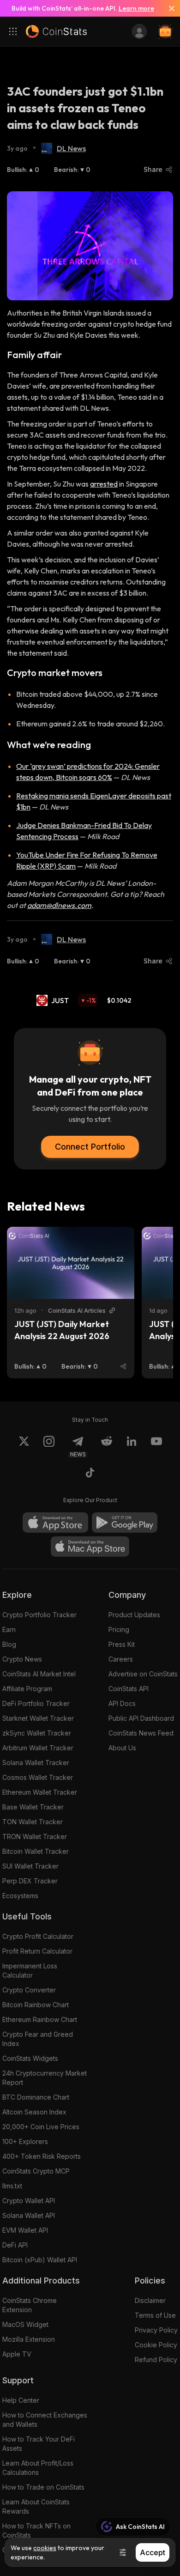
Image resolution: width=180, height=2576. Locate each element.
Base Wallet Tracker (33, 1807)
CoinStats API (129, 1689)
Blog (9, 1644)
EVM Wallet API (25, 2230)
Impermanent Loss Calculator (30, 1970)
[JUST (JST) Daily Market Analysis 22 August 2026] (71, 1263)
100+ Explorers (25, 2141)
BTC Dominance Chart (36, 2097)
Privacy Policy (156, 2330)
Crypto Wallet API (29, 2201)
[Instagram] (49, 1447)
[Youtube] (156, 1447)
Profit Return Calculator (37, 1951)
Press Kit (122, 1644)
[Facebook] (90, 1474)
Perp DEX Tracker (30, 1881)
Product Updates (134, 1615)
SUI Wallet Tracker (30, 1866)
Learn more (136, 8)
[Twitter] (24, 1447)
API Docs (122, 1703)
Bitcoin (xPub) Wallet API (40, 2260)
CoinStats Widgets (30, 2058)
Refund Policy (156, 2360)
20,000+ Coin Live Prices (41, 2127)
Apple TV (17, 2354)
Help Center (21, 2400)
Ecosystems (20, 1896)
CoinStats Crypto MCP (36, 2171)
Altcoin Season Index (34, 2112)
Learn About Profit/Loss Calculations (38, 2468)
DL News (71, 148)
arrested (104, 484)
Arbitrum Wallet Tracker (38, 1748)
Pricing (119, 1629)
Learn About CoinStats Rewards (36, 2506)
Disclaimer (150, 2300)
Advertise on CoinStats (143, 1674)
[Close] (168, 8)
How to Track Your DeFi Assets (39, 2444)
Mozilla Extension (29, 2339)
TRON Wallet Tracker (35, 1836)
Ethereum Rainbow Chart (40, 2019)
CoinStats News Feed (141, 1733)
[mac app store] (90, 1547)
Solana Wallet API (29, 2215)
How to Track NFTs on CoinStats (36, 2530)
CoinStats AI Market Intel (39, 1674)
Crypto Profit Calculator (38, 1936)
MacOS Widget (25, 2324)
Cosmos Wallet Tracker (38, 1777)
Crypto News (22, 1659)
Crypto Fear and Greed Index (38, 2039)
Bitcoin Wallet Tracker (36, 1851)
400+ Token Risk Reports (42, 2156)
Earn (9, 1629)
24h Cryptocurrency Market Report (45, 2078)
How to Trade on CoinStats (43, 2487)
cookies (45, 2548)
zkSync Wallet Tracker (37, 1733)
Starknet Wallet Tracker (38, 1718)
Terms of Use (155, 2315)
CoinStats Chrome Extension (30, 2305)
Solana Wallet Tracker (36, 1763)
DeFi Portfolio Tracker (36, 1703)
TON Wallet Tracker (33, 1822)
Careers (121, 1659)
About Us (122, 1748)
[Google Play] (125, 1522)
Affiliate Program (27, 1689)
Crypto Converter (29, 1990)
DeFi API (15, 2245)
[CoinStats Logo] (56, 31)
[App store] (55, 1522)
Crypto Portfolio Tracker (39, 1615)
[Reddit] (107, 1447)
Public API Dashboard (141, 1718)
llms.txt (12, 2186)
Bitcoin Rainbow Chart (36, 2005)
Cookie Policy (156, 2345)
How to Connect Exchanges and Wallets (45, 2420)
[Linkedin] (132, 1447)
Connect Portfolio (90, 1147)
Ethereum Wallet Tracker (40, 1792)
